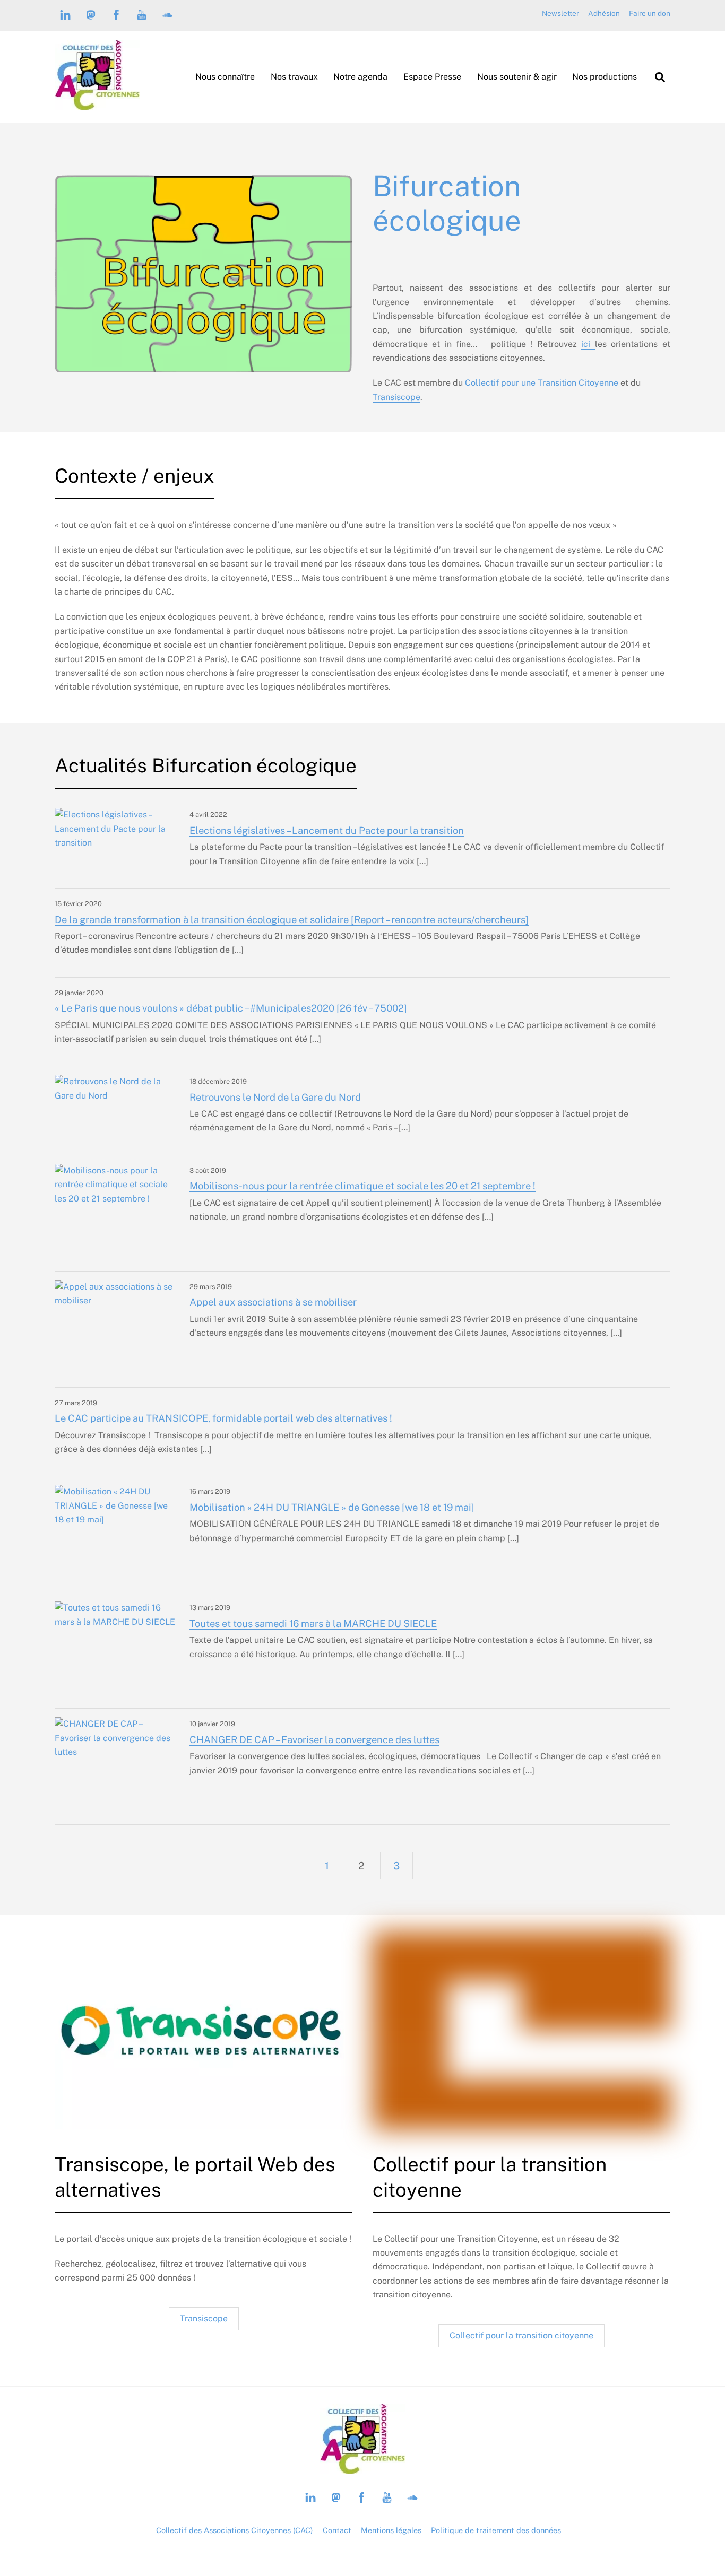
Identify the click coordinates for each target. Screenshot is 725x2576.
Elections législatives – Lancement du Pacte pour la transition (327, 830)
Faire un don (650, 13)
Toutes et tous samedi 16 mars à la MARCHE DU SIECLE (313, 1624)
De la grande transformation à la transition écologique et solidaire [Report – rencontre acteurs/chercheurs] (292, 920)
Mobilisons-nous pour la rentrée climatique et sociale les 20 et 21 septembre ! (362, 1186)
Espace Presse (432, 77)
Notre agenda (360, 77)
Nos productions (605, 77)
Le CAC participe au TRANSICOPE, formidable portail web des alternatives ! (223, 1418)
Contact (337, 2530)
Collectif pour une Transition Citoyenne (542, 383)
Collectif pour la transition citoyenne (521, 2335)
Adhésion (604, 13)
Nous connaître (225, 77)
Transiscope (396, 397)
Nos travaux (294, 77)
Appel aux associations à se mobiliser (273, 1302)
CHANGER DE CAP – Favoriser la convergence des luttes (314, 1740)
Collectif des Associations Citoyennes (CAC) (234, 2530)
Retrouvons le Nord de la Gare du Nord (275, 1097)
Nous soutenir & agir (517, 77)
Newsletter (560, 13)
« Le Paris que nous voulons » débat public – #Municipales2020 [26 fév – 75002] (231, 1008)
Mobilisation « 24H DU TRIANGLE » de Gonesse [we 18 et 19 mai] (332, 1507)
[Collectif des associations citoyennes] (97, 105)
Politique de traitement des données (496, 2530)
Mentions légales (391, 2530)
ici (588, 344)
